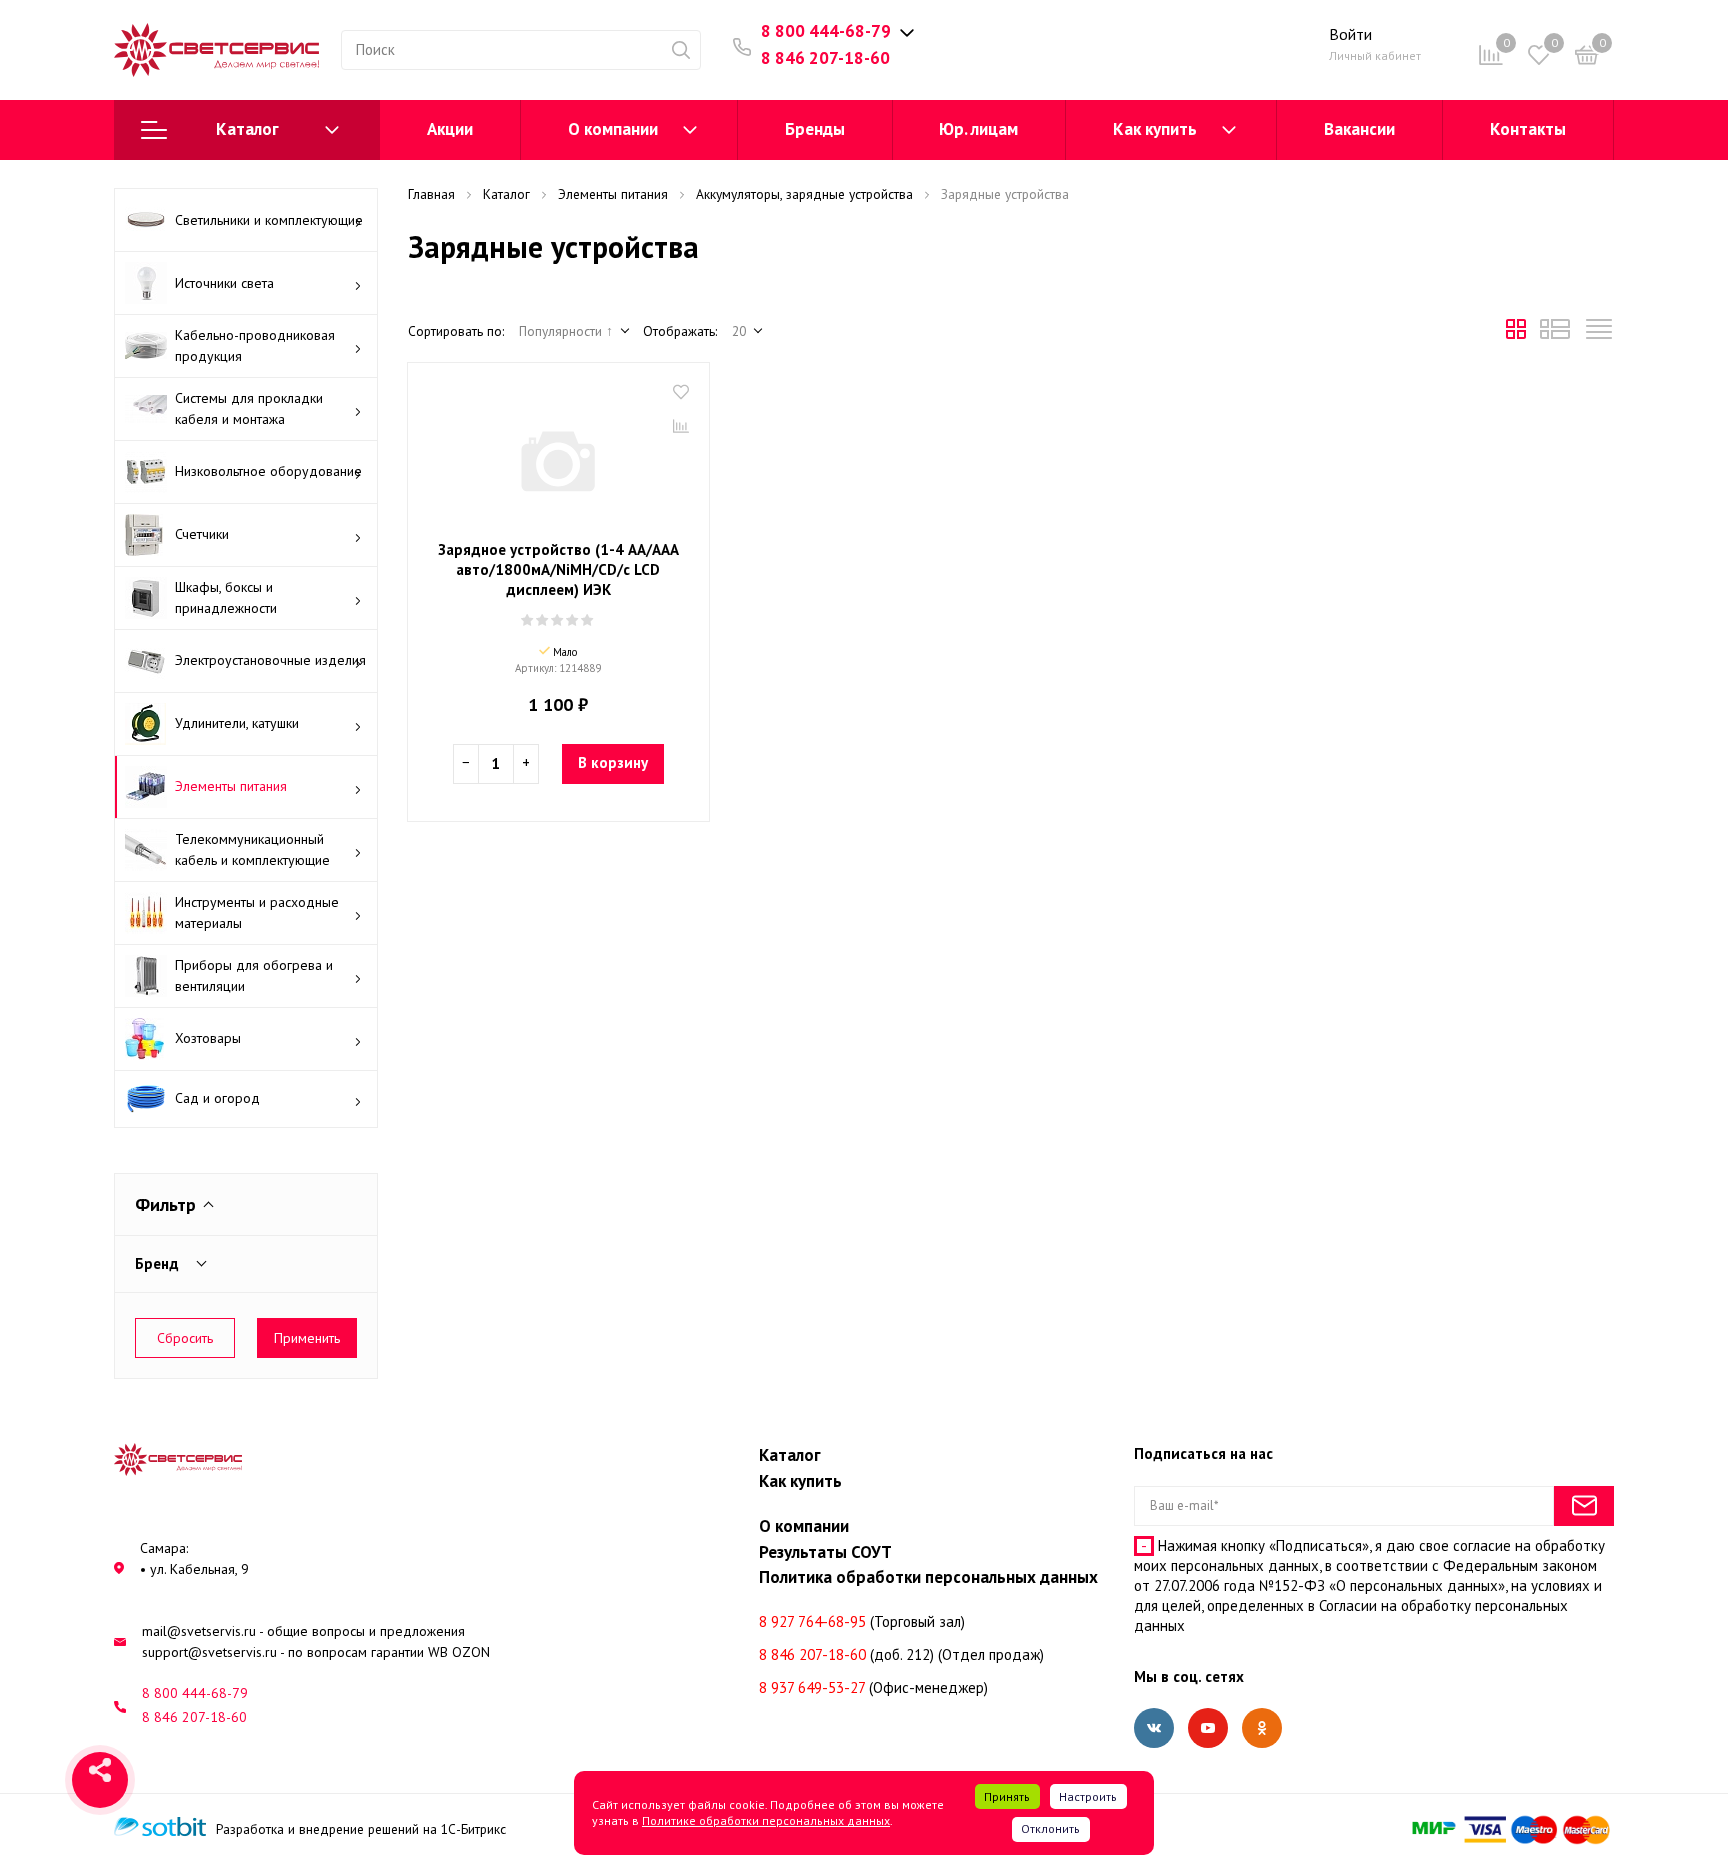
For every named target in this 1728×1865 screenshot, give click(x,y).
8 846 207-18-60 (825, 58)
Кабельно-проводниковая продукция (255, 345)
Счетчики (202, 534)
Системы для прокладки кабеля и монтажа (249, 408)
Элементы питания (231, 786)
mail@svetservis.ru (199, 1631)
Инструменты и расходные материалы (257, 912)
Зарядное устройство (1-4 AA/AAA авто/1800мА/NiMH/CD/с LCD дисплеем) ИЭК (558, 569)
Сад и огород (217, 1098)
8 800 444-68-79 (826, 31)
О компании (613, 129)
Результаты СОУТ (825, 1552)
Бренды (815, 129)
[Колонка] (1599, 334)
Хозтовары (208, 1038)
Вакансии (1359, 129)
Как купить (1155, 129)
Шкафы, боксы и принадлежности (226, 597)
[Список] (1555, 334)
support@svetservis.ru (209, 1652)
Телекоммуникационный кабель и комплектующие (252, 849)
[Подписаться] (1584, 1506)
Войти (1350, 34)
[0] (1587, 58)
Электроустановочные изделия (270, 660)
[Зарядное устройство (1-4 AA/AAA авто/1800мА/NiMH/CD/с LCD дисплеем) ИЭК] (558, 454)
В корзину (613, 762)
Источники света (224, 283)
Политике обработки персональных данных (766, 1820)
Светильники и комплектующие (269, 220)
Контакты (1528, 129)
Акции (450, 129)
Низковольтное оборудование (268, 471)
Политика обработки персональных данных (928, 1577)
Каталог (247, 129)
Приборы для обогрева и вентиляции (254, 975)
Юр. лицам (978, 129)
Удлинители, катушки (237, 723)
